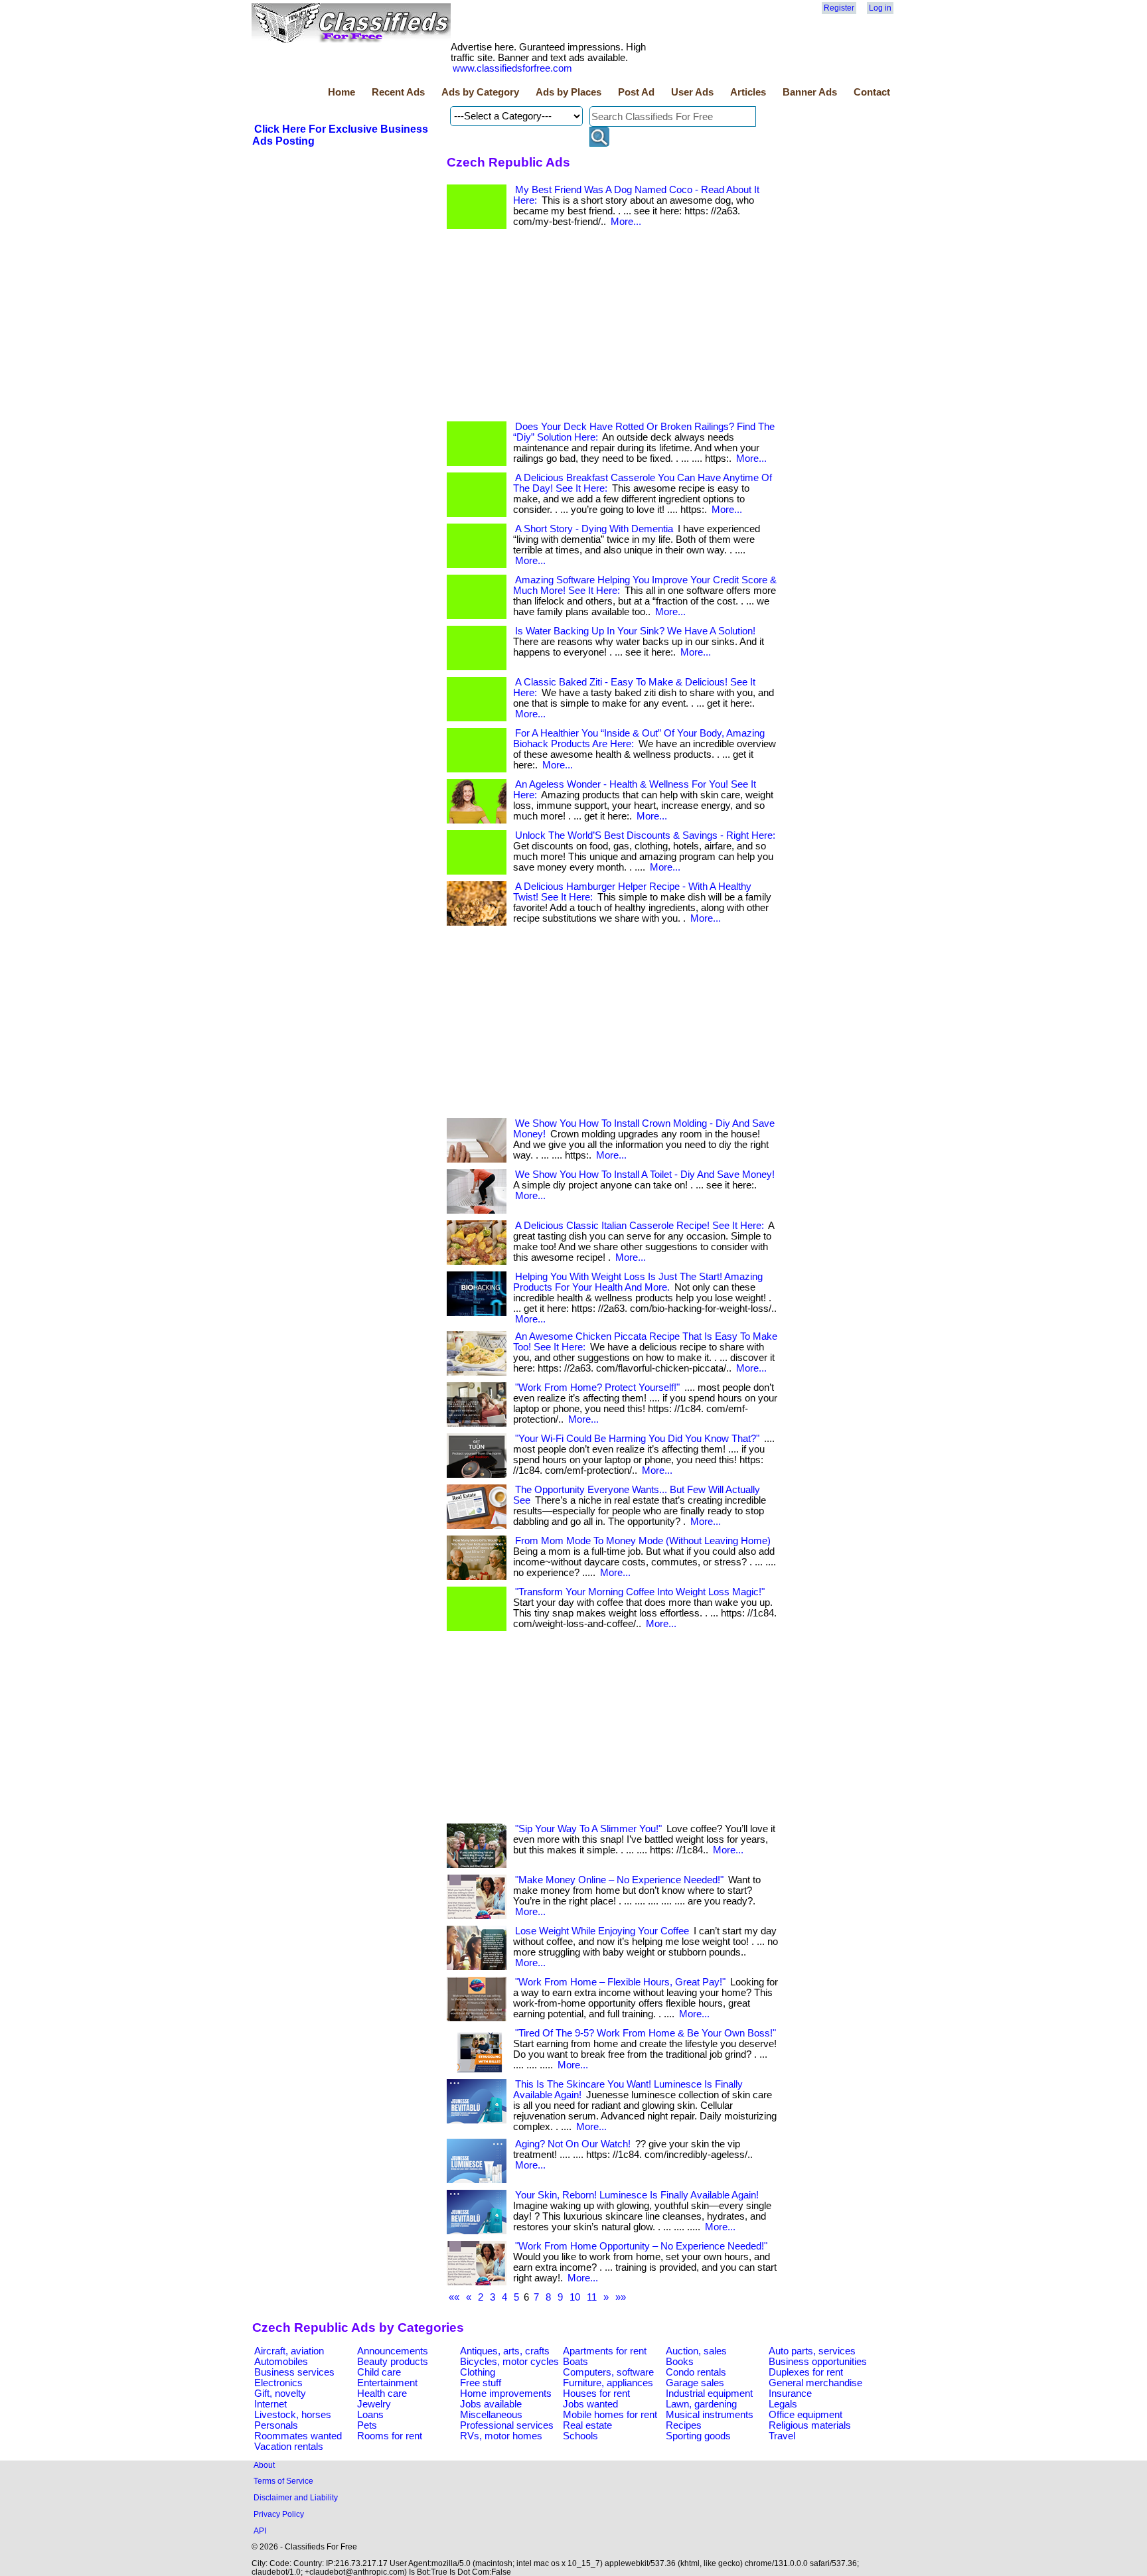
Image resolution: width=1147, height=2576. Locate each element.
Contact (872, 92)
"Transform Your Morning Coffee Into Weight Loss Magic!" (640, 1592)
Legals (783, 2404)
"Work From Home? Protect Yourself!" (597, 1388)
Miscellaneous (491, 2415)
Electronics (278, 2383)
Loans (370, 2415)
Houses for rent (596, 2394)
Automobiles (281, 2362)
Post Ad (636, 92)
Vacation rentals (289, 2447)
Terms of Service (283, 2481)
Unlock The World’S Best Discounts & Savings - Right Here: (645, 835)
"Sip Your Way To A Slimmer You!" (588, 1829)
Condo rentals (696, 2372)
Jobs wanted (590, 2404)
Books (680, 2362)
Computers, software (608, 2372)
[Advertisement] (613, 328)
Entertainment (387, 2383)
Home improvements (506, 2394)
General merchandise (815, 2383)
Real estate (587, 2425)
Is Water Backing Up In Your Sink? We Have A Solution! (635, 631)
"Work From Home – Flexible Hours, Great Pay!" (620, 1982)
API (260, 2531)
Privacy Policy (279, 2514)
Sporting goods (698, 2436)
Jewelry (374, 2404)
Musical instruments (710, 2415)
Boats (575, 2362)
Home (342, 92)
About (264, 2465)
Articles (748, 92)
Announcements (393, 2351)
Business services (294, 2372)
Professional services (507, 2425)
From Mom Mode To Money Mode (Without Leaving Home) (643, 1541)
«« (454, 2297)
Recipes (684, 2425)
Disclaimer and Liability (296, 2497)
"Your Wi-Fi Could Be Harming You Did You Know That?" (637, 1439)
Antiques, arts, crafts (505, 2351)
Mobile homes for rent (610, 2415)
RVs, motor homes (501, 2436)
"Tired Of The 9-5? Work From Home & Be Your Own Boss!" (646, 2033)
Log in (880, 8)
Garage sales (695, 2383)
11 (592, 2297)
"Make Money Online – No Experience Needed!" (619, 1880)
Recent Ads (398, 92)
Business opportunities (818, 2362)
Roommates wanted (298, 2436)
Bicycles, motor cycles (509, 2362)
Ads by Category (480, 92)
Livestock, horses (293, 2415)
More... (626, 222)
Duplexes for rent (806, 2372)
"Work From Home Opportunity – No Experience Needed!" (641, 2246)
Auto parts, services (812, 2351)
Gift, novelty (280, 2394)
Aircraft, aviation (289, 2351)
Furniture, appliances (608, 2383)
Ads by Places (569, 92)
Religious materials (810, 2425)
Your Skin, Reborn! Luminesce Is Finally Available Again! (637, 2195)
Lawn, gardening (701, 2404)
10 (575, 2297)
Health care (382, 2394)
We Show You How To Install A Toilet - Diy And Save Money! (645, 1175)
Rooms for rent (390, 2436)
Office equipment (805, 2415)
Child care (379, 2372)
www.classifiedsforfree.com (512, 68)
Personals (276, 2425)
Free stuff (481, 2383)
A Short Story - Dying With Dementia (594, 529)
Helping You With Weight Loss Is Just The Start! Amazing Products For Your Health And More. (638, 1282)
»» (621, 2297)
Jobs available (491, 2404)
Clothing (478, 2372)
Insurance (790, 2394)
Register (839, 8)
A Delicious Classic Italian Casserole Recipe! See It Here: (640, 1226)
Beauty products (393, 2362)
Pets (367, 2425)
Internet (270, 2404)
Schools (580, 2436)
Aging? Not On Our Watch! (573, 2144)
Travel (782, 2436)
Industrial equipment (709, 2394)
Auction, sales (696, 2351)
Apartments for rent (605, 2351)
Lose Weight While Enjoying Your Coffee (602, 1931)
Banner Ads (810, 92)
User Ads (692, 92)
